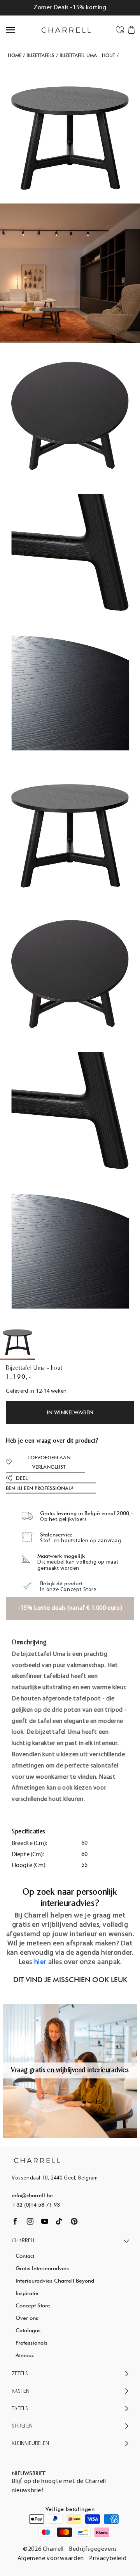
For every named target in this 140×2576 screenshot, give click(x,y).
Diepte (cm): (28, 1855)
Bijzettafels (40, 55)
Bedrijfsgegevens (93, 2549)
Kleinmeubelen (30, 2444)
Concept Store (33, 2305)
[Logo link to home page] (37, 2160)
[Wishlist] (120, 29)
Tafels (20, 2409)
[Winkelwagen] (131, 29)
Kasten (21, 2391)
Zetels (20, 2374)
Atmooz (25, 2355)
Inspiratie (27, 2293)
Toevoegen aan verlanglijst (49, 1462)
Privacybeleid (108, 2559)
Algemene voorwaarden (51, 2559)
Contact (25, 2256)
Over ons (27, 2318)
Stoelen (22, 2426)
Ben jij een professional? (40, 1488)
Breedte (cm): (29, 1843)
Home (15, 55)
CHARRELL (24, 2241)
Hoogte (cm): (29, 1866)
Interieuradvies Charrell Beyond (55, 2281)
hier (40, 1962)
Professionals (31, 2343)
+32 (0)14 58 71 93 (36, 2205)
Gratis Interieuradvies (42, 2268)
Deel (22, 1478)
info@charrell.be (32, 2195)
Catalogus (28, 2330)
